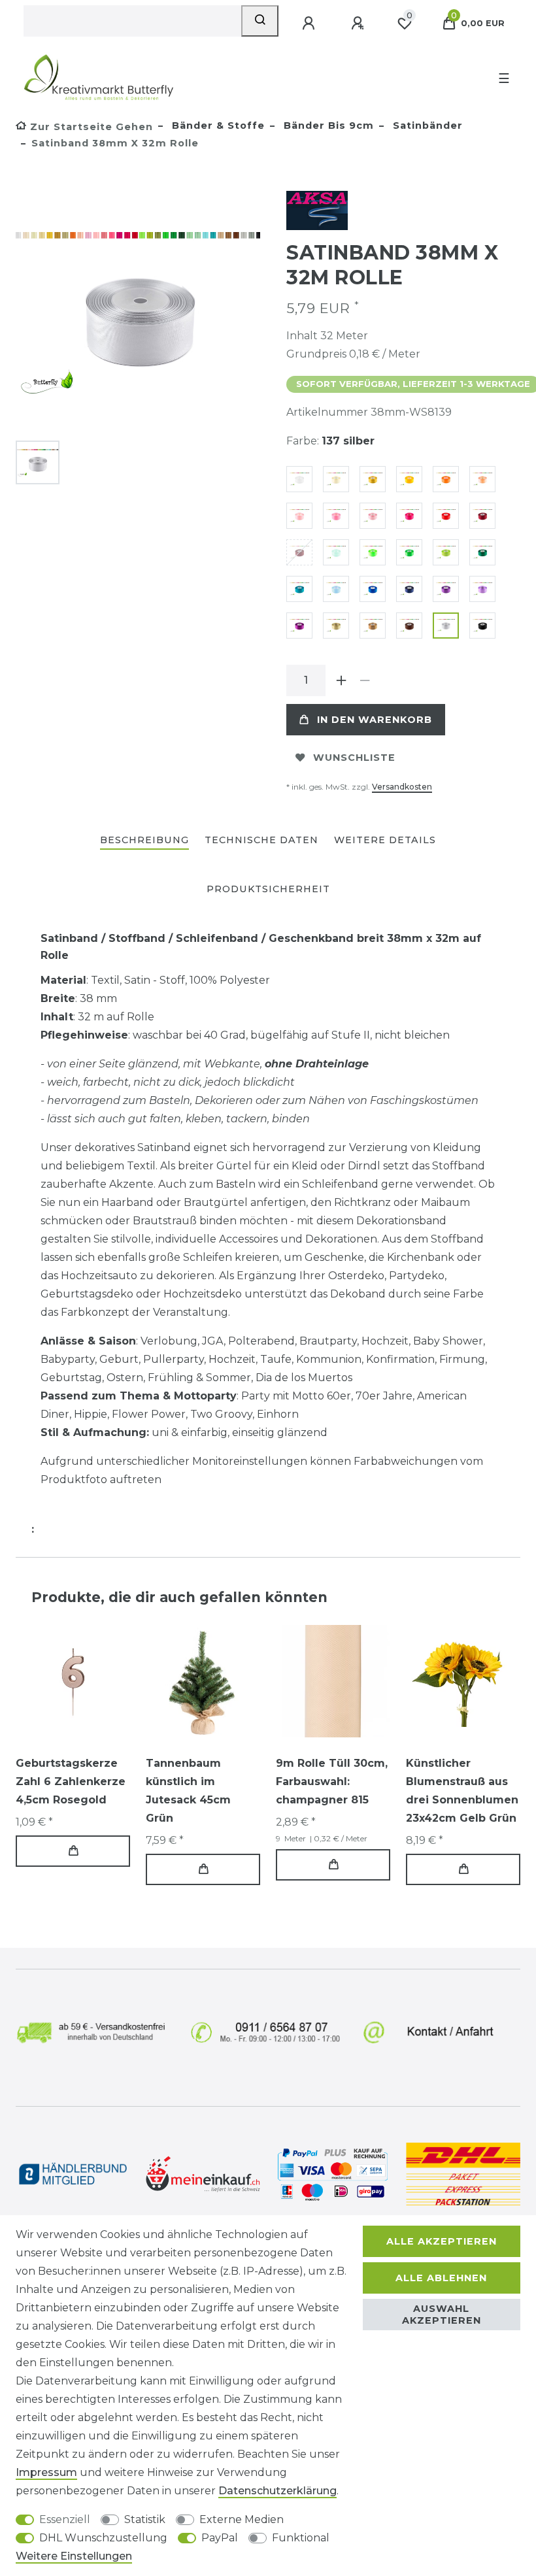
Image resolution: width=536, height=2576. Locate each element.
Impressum (46, 2472)
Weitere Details (385, 840)
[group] (73, 1681)
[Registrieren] (359, 24)
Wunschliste (354, 758)
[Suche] (260, 21)
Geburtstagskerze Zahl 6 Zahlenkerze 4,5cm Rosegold (71, 1781)
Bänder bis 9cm (327, 125)
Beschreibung (144, 840)
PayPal (220, 2538)
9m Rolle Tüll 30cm (332, 1781)
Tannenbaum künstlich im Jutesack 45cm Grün (188, 1791)
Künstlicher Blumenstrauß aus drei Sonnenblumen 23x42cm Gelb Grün (462, 1791)
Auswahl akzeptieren (442, 2315)
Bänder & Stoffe (217, 125)
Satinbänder (426, 125)
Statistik (145, 2519)
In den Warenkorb (375, 720)
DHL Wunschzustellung (103, 2538)
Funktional (301, 2538)
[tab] (144, 841)
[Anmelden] (310, 24)
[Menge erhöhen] (341, 680)
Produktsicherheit (268, 889)
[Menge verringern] (365, 680)
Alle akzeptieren (442, 2241)
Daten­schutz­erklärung (277, 2491)
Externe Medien (242, 2519)
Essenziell (65, 2519)
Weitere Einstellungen (74, 2556)
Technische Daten (261, 840)
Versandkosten (402, 787)
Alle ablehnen (441, 2278)
